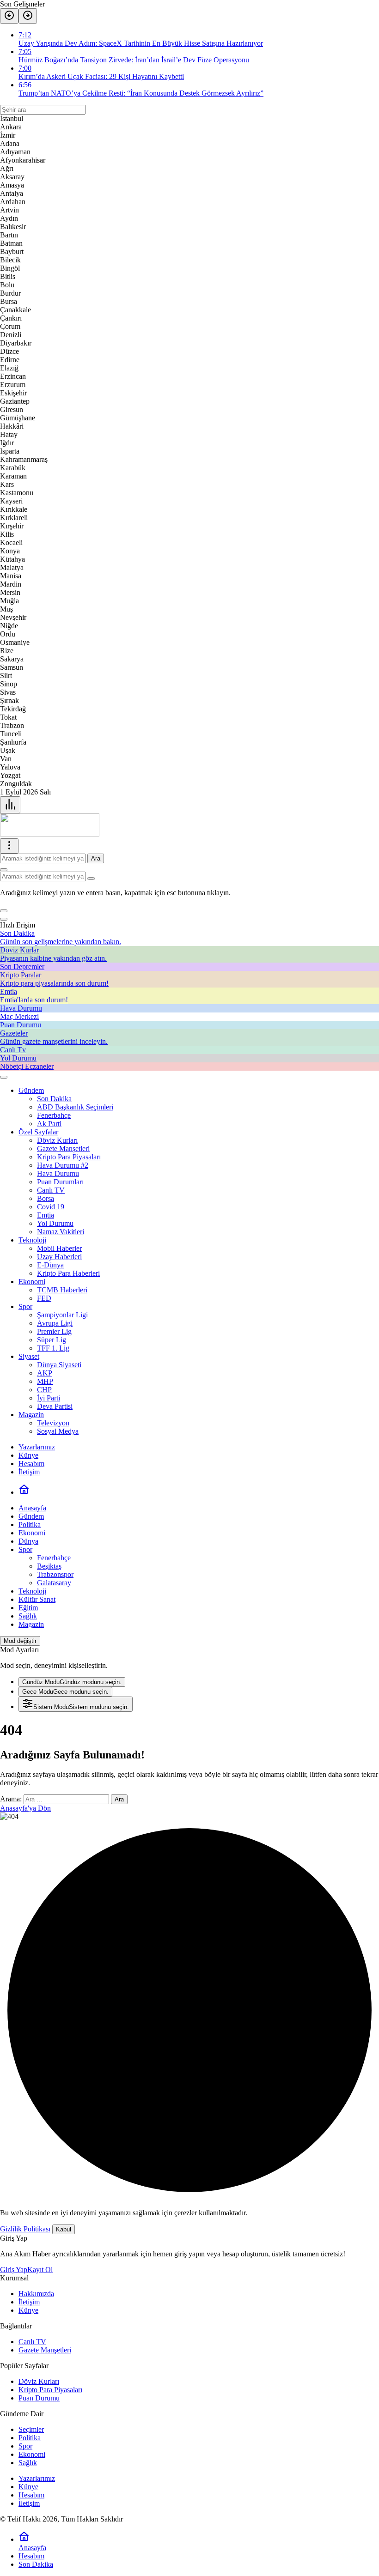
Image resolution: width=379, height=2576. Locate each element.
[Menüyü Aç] (9, 846)
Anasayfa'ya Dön (25, 1808)
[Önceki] (9, 16)
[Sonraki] (28, 16)
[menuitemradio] (72, 1682)
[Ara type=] (91, 879)
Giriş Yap (14, 2270)
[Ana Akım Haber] (50, 834)
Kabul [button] (64, 2229)
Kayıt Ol (40, 2270)
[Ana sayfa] (24, 1492)
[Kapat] (4, 919)
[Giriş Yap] (4, 1077)
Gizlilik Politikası (25, 2229)
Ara (96, 858)
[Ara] (4, 870)
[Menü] (10, 805)
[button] (4, 911)
